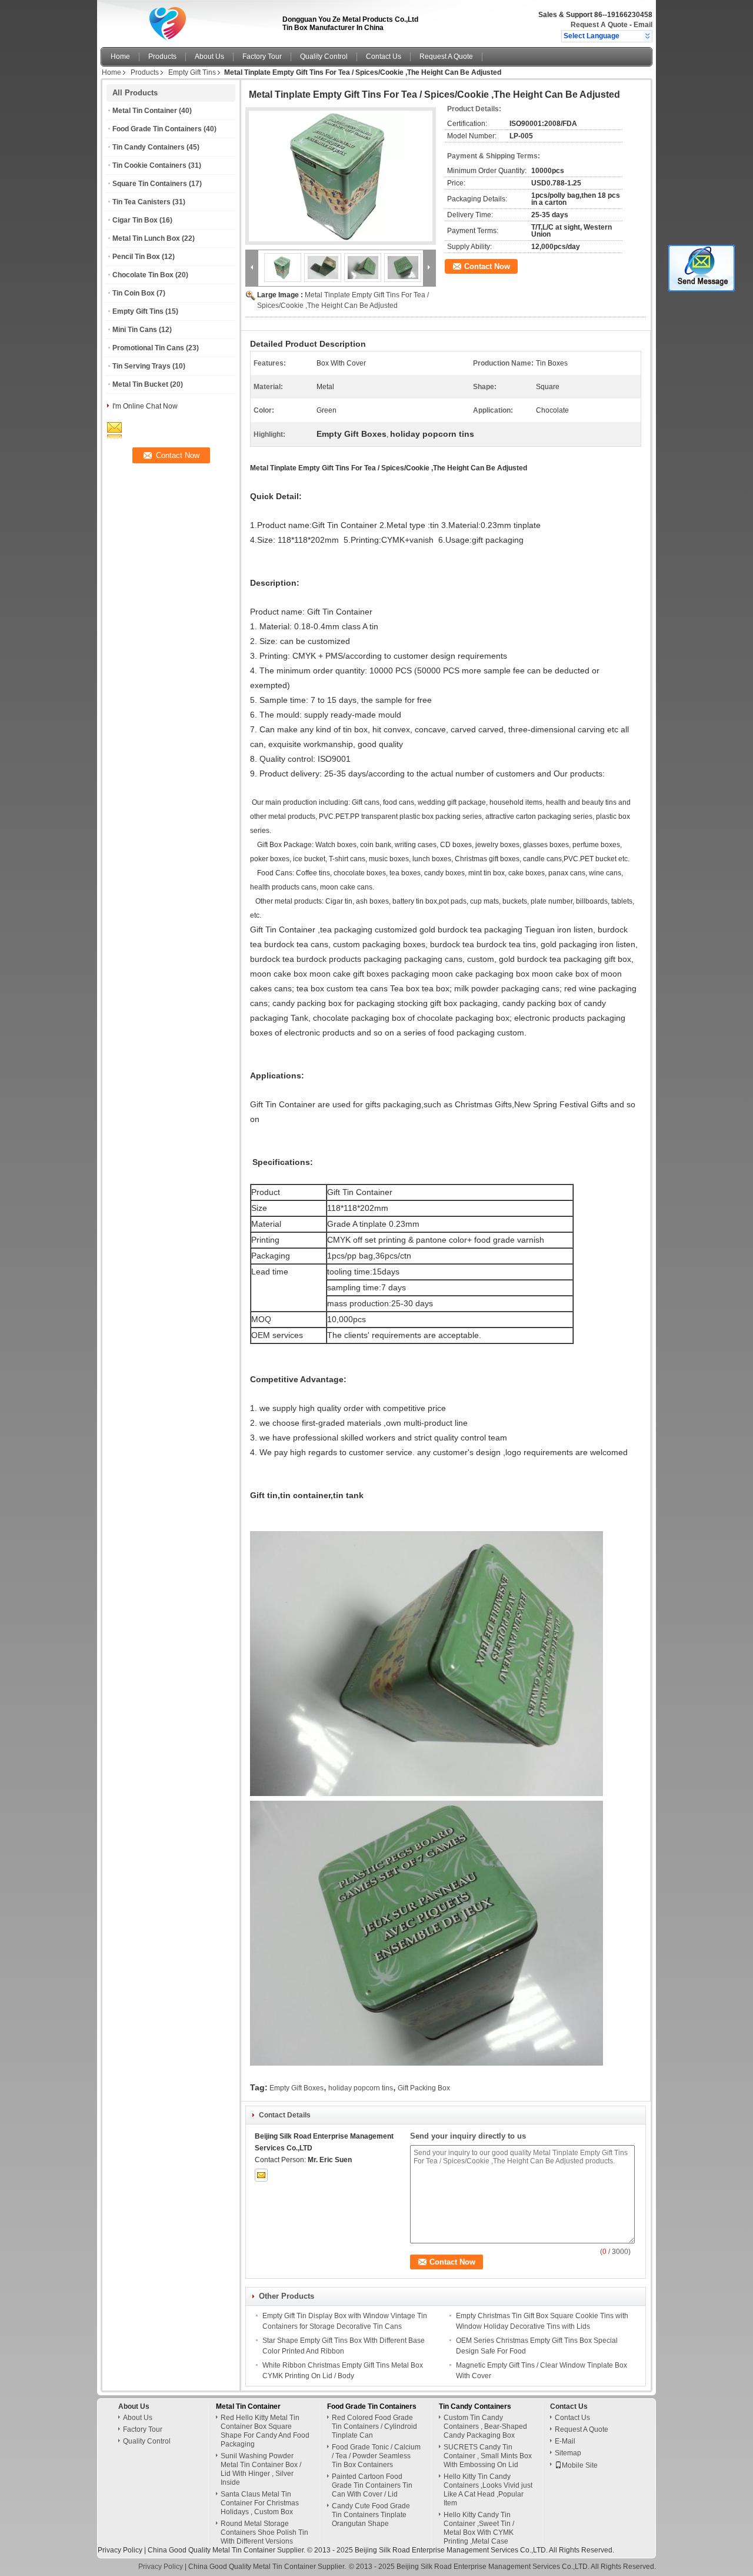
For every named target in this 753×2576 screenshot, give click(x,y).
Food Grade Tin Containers (157, 129)
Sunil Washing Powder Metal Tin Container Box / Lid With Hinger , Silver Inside (261, 2469)
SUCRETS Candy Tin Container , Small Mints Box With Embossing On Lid (488, 2456)
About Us (209, 57)
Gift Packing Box (424, 2088)
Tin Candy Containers (149, 147)
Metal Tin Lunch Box (146, 238)
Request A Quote (599, 25)
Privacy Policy (120, 2550)
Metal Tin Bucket (140, 384)
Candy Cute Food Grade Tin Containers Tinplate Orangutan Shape (371, 2515)
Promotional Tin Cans (148, 348)
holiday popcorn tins (361, 2088)
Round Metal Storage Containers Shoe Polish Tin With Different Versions (264, 2532)
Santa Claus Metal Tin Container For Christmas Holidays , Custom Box (260, 2503)
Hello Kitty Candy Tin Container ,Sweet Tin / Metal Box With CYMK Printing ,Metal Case (479, 2528)
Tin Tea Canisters (141, 202)
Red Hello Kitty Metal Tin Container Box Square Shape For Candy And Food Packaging (265, 2431)
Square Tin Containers (150, 184)
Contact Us (384, 57)
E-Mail (565, 2441)
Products (162, 57)
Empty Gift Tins (192, 72)
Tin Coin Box (134, 293)
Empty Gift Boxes (296, 2088)
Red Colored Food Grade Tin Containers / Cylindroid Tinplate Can (374, 2426)
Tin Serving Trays (141, 366)
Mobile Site (580, 2465)
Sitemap (568, 2453)
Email (643, 25)
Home (120, 57)
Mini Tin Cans (135, 330)
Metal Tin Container (145, 111)
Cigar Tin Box (135, 220)
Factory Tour (262, 57)
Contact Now (487, 266)
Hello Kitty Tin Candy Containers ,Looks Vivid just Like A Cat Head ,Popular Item (488, 2490)
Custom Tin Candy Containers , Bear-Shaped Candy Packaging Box (485, 2426)
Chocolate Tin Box (143, 275)
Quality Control (324, 57)
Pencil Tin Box (136, 257)
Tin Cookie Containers (149, 165)
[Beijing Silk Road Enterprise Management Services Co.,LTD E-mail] (261, 2175)
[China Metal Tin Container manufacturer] (188, 21)
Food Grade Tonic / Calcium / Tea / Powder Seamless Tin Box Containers (376, 2456)
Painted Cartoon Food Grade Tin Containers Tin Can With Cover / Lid (372, 2485)
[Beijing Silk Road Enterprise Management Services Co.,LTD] (647, 36)
